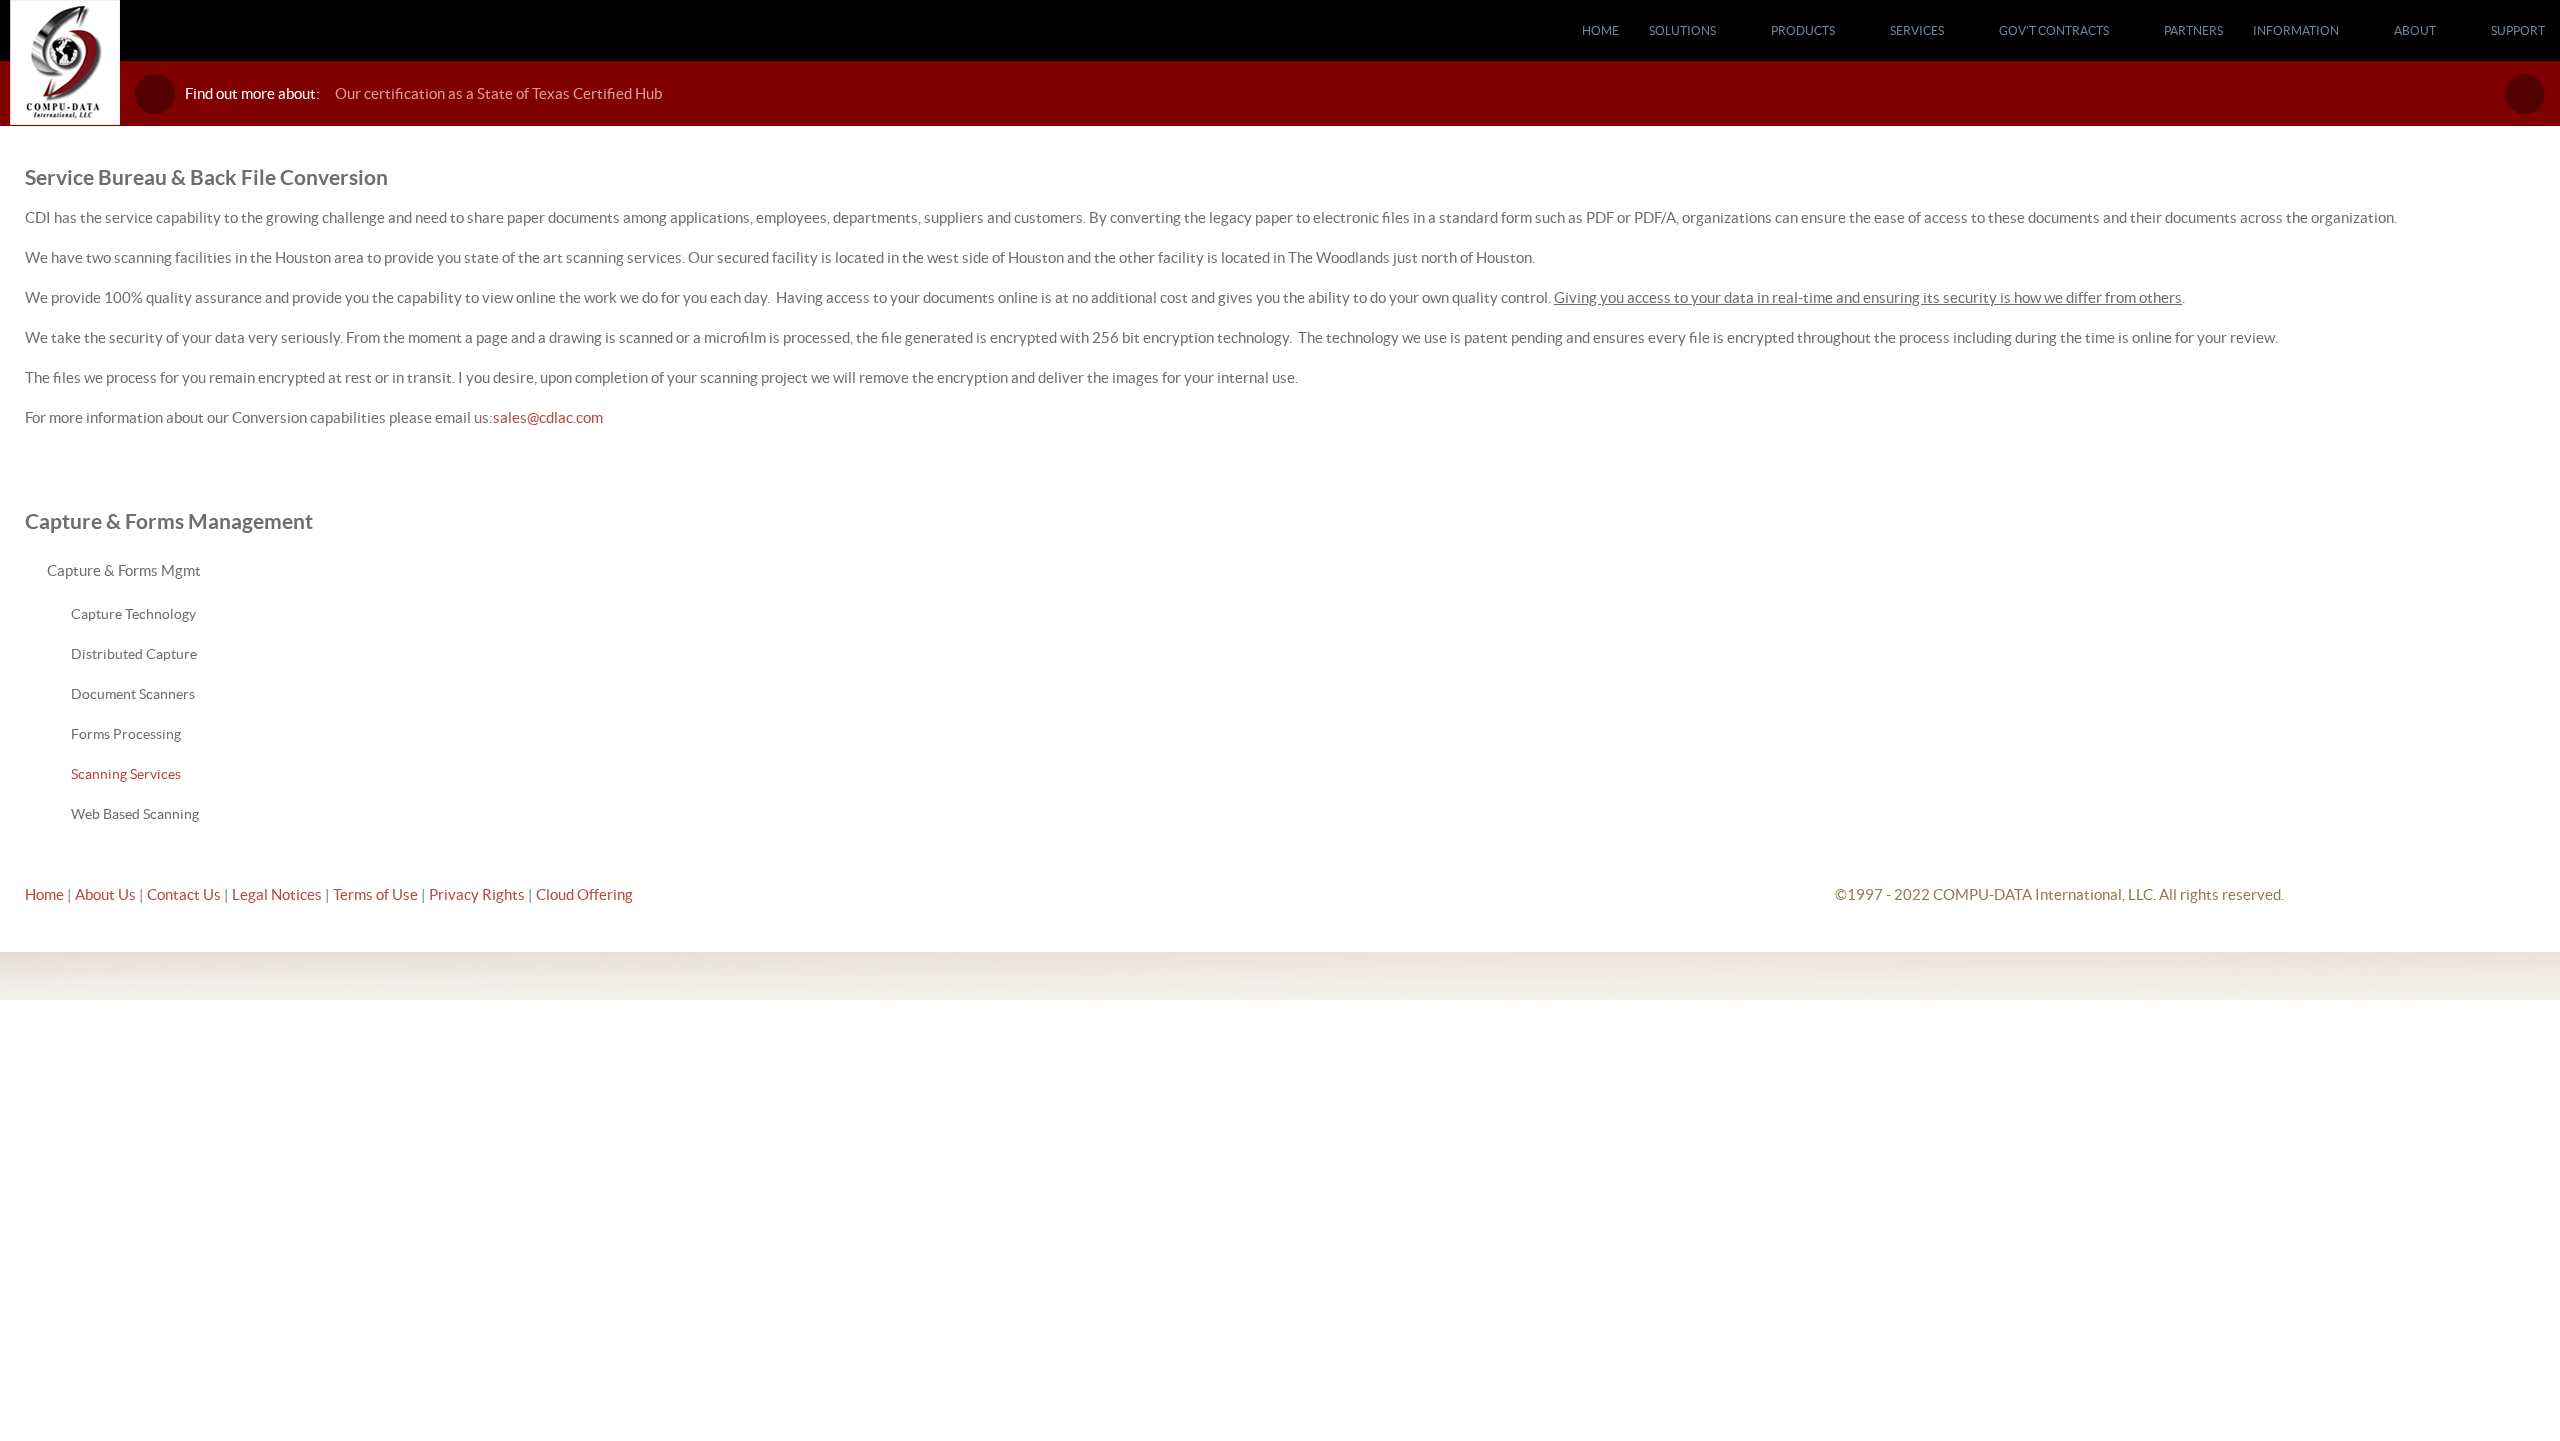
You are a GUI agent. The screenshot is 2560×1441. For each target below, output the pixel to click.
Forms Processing (126, 734)
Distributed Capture (134, 654)
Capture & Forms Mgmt (124, 570)
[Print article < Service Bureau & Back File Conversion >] (2506, 217)
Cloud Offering (584, 894)
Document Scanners (133, 694)
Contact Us (185, 894)
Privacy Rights (477, 894)
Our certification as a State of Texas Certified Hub (498, 93)
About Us (105, 894)
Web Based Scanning (135, 814)
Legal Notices (278, 894)
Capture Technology (133, 614)
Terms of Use (377, 894)
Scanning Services (126, 774)
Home (44, 894)
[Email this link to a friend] (2529, 217)
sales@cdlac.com (548, 417)
